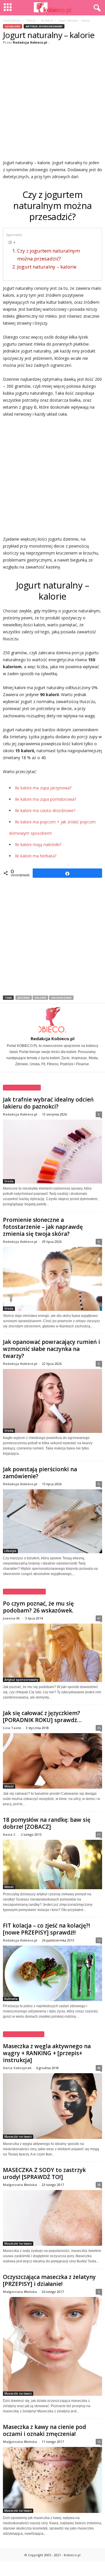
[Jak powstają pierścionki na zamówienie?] (52, 1521)
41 (99, 1618)
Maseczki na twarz (18, 2137)
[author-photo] (52, 1020)
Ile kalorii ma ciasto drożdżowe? (45, 810)
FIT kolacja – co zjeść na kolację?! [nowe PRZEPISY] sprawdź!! (47, 1929)
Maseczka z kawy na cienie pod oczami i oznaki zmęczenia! (44, 2430)
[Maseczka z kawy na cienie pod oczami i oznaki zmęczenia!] (52, 2480)
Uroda (9, 1181)
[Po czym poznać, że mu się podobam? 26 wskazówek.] (52, 1653)
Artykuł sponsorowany (44, 26)
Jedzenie (24, 998)
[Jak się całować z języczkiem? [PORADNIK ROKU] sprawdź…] (52, 1761)
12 (99, 1940)
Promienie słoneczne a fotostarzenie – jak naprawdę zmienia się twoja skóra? (43, 1227)
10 (99, 2442)
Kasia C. (10, 1834)
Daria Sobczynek (17, 2068)
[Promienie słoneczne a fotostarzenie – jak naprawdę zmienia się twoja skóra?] (52, 1279)
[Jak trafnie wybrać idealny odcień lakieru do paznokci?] (52, 1152)
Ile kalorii (47, 20)
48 (99, 2068)
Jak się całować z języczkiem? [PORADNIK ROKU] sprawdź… (42, 1717)
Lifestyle (10, 1551)
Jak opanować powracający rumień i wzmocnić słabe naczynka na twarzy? (51, 1349)
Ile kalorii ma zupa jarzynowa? (43, 788)
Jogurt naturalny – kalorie (47, 267)
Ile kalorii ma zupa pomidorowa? (45, 799)
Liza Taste (12, 1728)
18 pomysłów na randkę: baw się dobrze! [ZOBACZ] (47, 1823)
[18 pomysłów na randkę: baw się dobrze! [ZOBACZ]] (52, 1864)
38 (99, 2185)
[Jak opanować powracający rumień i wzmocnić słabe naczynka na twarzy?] (52, 1401)
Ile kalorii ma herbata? (36, 856)
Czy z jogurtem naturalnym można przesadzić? (49, 255)
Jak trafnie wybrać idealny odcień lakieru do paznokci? (48, 1103)
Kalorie (40, 998)
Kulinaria (11, 1999)
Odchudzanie (61, 998)
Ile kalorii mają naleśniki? (38, 844)
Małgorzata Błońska (20, 2185)
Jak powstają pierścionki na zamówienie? (40, 1473)
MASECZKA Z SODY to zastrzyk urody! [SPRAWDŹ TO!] (44, 2173)
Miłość (9, 1786)
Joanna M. (12, 1618)
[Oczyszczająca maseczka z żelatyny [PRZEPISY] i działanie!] (52, 2346)
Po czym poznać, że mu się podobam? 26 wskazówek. (38, 1607)
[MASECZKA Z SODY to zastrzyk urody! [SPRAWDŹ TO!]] (52, 2218)
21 (99, 1834)
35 (99, 1728)
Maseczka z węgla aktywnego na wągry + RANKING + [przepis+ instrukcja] (47, 2053)
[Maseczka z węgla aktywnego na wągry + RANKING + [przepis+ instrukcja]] (52, 2106)
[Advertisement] (52, 101)
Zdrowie (31, 20)
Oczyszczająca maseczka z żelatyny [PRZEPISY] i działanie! (49, 2280)
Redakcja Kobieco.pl (30, 42)
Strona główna (12, 20)
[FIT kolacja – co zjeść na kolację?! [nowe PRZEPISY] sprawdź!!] (52, 1973)
